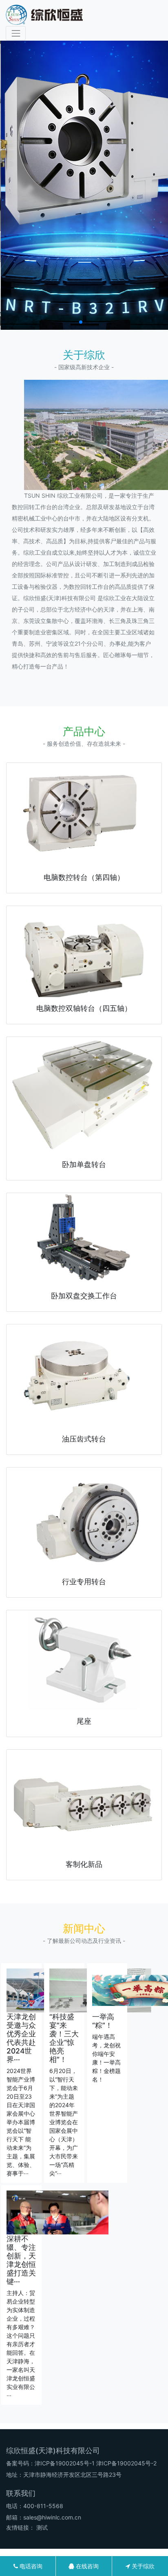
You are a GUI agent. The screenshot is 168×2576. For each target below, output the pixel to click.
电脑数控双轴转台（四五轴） (84, 1008)
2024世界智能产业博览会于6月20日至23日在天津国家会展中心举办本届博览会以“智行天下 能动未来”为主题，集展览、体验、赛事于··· (21, 2122)
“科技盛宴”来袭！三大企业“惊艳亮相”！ (64, 2038)
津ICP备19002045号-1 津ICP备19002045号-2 (96, 2463)
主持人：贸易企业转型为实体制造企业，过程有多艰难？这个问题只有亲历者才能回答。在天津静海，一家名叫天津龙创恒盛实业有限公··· (21, 2344)
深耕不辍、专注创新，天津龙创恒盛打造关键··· (21, 2260)
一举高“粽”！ (103, 2021)
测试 (42, 2527)
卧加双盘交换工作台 (84, 1296)
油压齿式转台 (84, 1439)
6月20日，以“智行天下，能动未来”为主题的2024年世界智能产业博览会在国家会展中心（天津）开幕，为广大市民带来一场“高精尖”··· (64, 2122)
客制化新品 (84, 1864)
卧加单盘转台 (84, 1164)
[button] (81, 322)
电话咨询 (30, 2566)
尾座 (84, 1721)
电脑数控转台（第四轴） (84, 877)
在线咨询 (86, 2566)
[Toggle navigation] (16, 33)
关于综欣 (142, 2566)
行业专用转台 (84, 1582)
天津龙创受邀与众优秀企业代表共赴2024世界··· (21, 2038)
